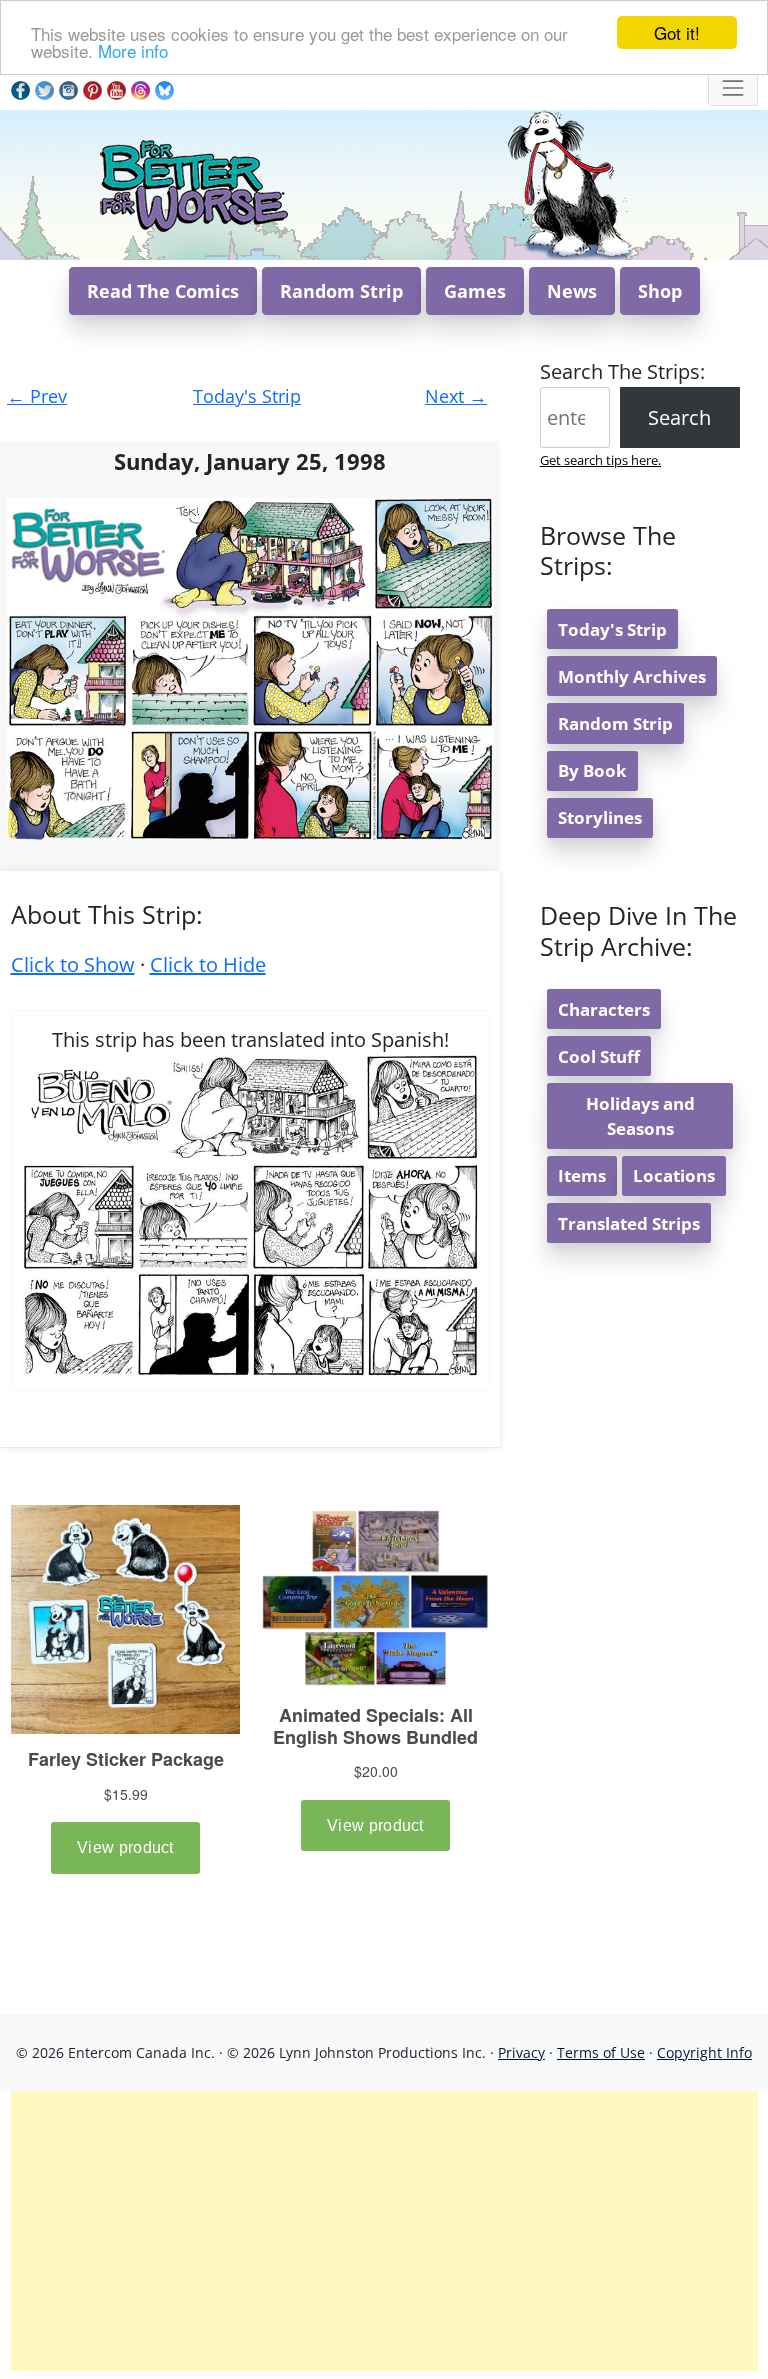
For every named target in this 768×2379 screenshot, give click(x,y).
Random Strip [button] (341, 291)
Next (456, 396)
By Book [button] (592, 770)
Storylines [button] (600, 817)
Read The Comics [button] (163, 291)
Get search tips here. (600, 460)
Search (679, 417)
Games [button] (475, 291)
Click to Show (73, 964)
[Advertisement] (384, 2231)
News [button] (572, 291)
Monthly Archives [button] (632, 676)
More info (133, 50)
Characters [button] (604, 1009)
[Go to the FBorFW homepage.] (192, 182)
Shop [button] (660, 291)
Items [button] (582, 1175)
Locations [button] (674, 1175)
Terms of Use (601, 2052)
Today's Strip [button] (612, 629)
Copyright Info (704, 2052)
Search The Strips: (622, 371)
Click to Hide (208, 964)
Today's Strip (247, 396)
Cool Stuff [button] (599, 1056)
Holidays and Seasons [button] (640, 1116)
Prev (37, 396)
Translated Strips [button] (629, 1223)
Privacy (521, 2052)
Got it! (677, 32)
